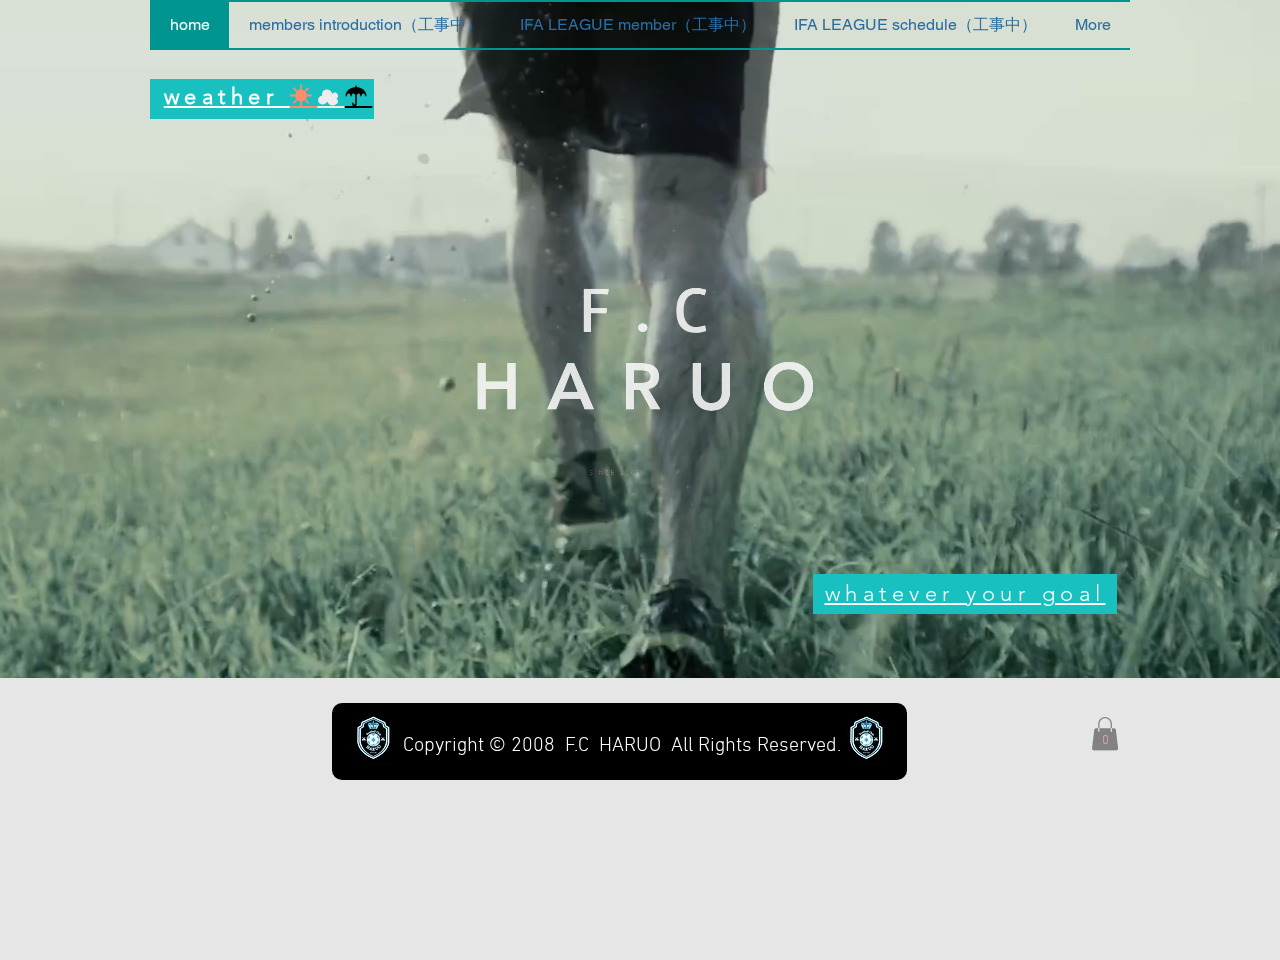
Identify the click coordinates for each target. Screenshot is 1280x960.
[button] (1105, 733)
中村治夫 (979, 500)
